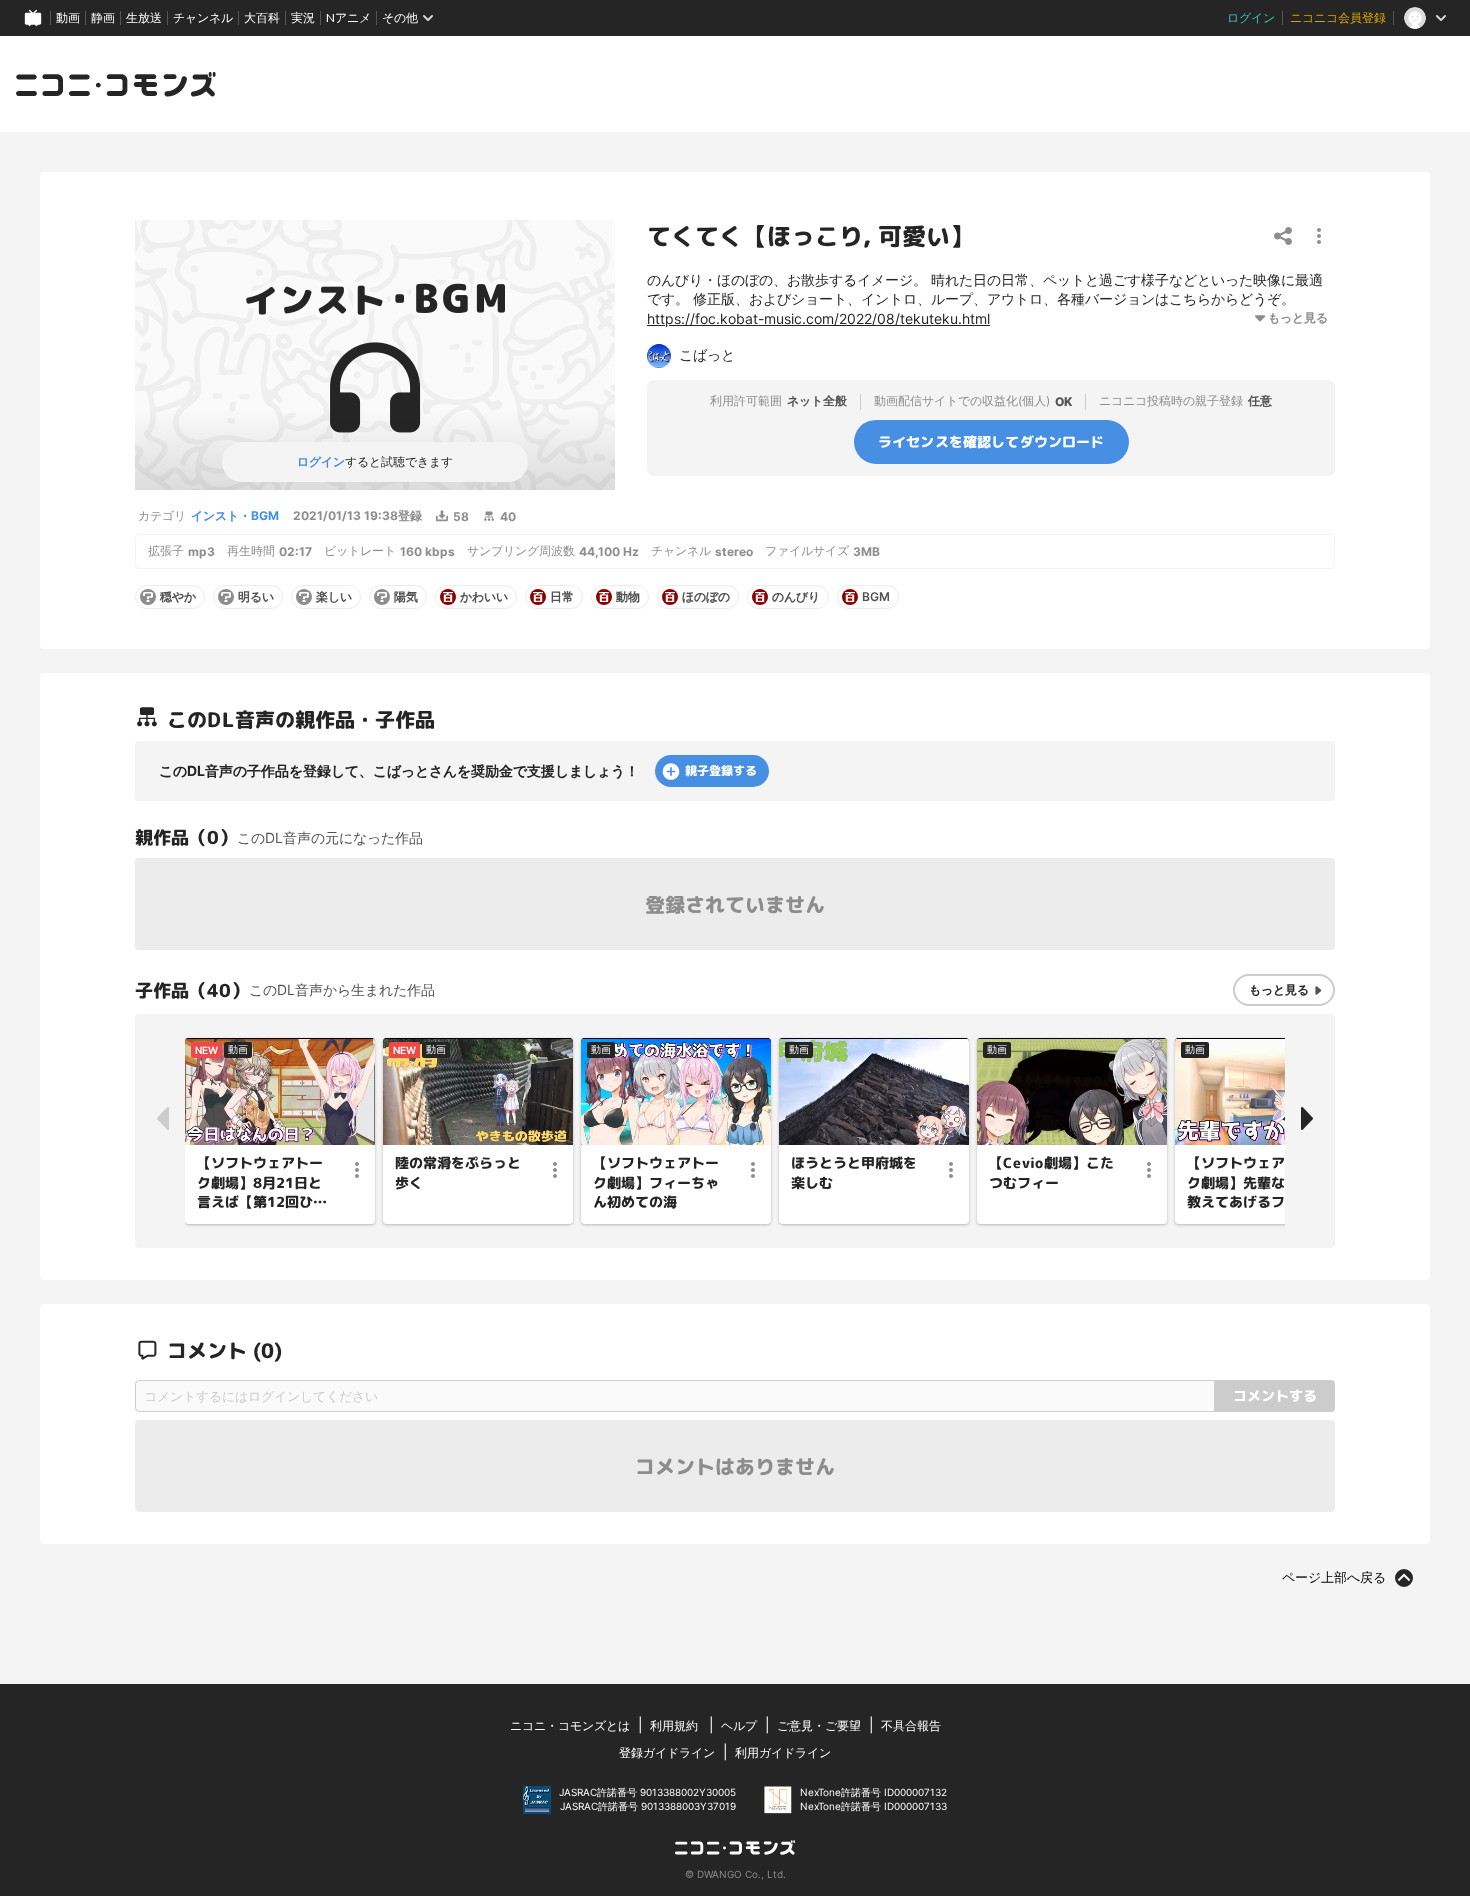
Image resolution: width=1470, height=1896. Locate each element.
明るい (256, 597)
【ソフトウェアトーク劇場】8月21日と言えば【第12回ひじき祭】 (262, 1183)
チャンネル (203, 17)
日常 (562, 597)
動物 (628, 597)
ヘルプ (739, 1725)
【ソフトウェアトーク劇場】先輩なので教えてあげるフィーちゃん (1250, 1183)
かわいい (484, 597)
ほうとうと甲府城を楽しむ (854, 1172)
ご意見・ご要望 (819, 1725)
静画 (103, 17)
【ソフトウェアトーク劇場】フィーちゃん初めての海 (656, 1182)
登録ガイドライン (667, 1752)
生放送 (144, 17)
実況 (303, 17)
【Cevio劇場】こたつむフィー (1051, 1172)
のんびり (796, 597)
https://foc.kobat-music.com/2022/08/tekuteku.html (818, 318)
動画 (68, 17)
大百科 (262, 17)
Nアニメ (348, 17)
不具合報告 (911, 1725)
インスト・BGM (235, 515)
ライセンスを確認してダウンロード (991, 440)
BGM (876, 597)
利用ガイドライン (783, 1752)
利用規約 (674, 1725)
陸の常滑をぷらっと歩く (458, 1172)
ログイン (1251, 17)
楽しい (334, 597)
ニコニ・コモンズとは (570, 1725)
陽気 (406, 597)
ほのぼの (706, 597)
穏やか (178, 597)
